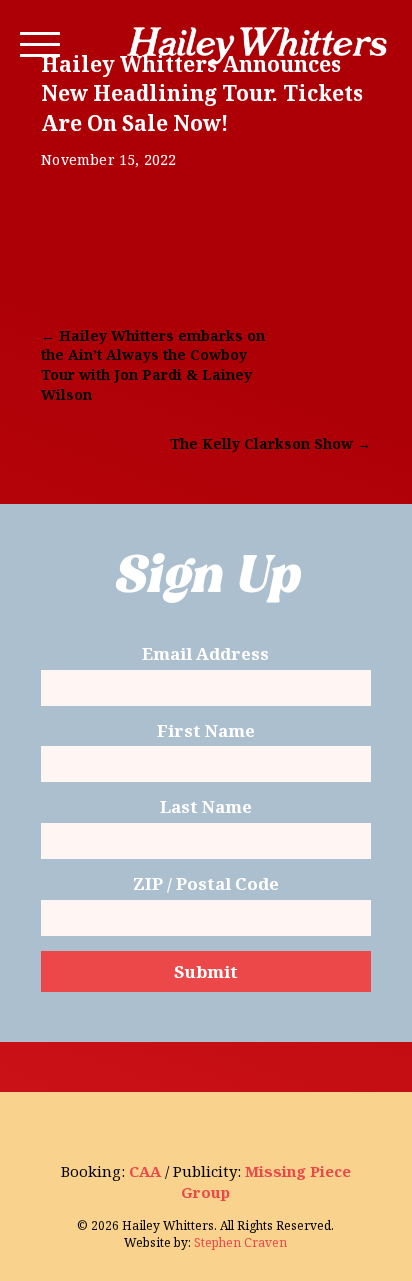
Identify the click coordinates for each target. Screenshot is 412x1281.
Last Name (206, 807)
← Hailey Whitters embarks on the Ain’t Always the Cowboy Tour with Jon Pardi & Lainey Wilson (153, 365)
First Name (206, 731)
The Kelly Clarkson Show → (270, 443)
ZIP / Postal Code (206, 884)
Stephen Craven (240, 1242)
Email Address (205, 654)
